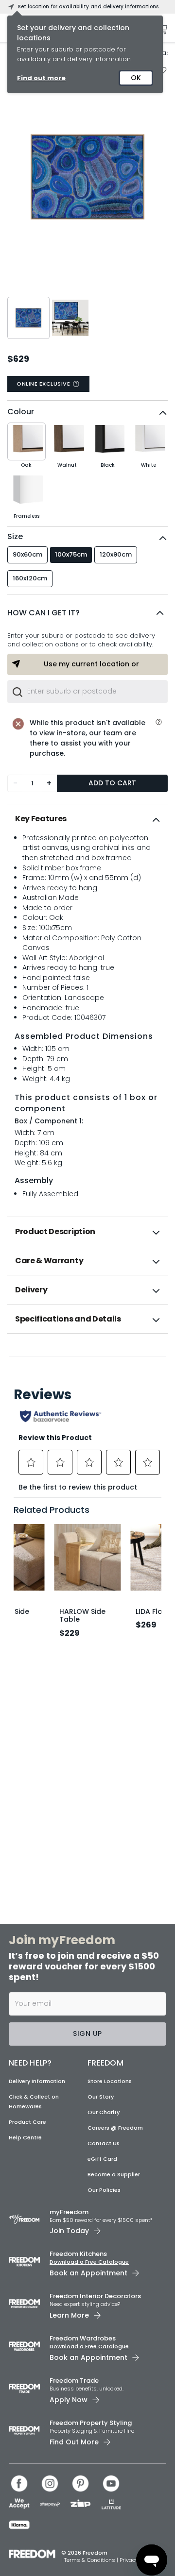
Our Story (101, 2097)
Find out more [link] (41, 78)
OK (136, 78)
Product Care (27, 2122)
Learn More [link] (69, 2315)
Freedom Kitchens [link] (78, 2254)
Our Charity (104, 2112)
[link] (87, 1355)
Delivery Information (37, 2081)
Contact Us (104, 2143)
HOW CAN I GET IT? (44, 613)
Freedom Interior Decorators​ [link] (95, 2296)
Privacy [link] (129, 2560)
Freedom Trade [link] (74, 2381)
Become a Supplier (114, 2174)
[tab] (87, 819)
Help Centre (25, 2137)
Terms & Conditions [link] (90, 2560)
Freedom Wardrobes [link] (83, 2338)
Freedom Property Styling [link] (91, 2423)
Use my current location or (91, 664)
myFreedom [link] (69, 2212)
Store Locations (110, 2081)
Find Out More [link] (74, 2442)
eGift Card (102, 2159)
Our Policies (104, 2190)
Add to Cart (112, 783)
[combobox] (87, 692)
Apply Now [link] (69, 2400)
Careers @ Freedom (115, 2128)
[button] (87, 613)
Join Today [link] (69, 2231)
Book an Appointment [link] (88, 2273)
